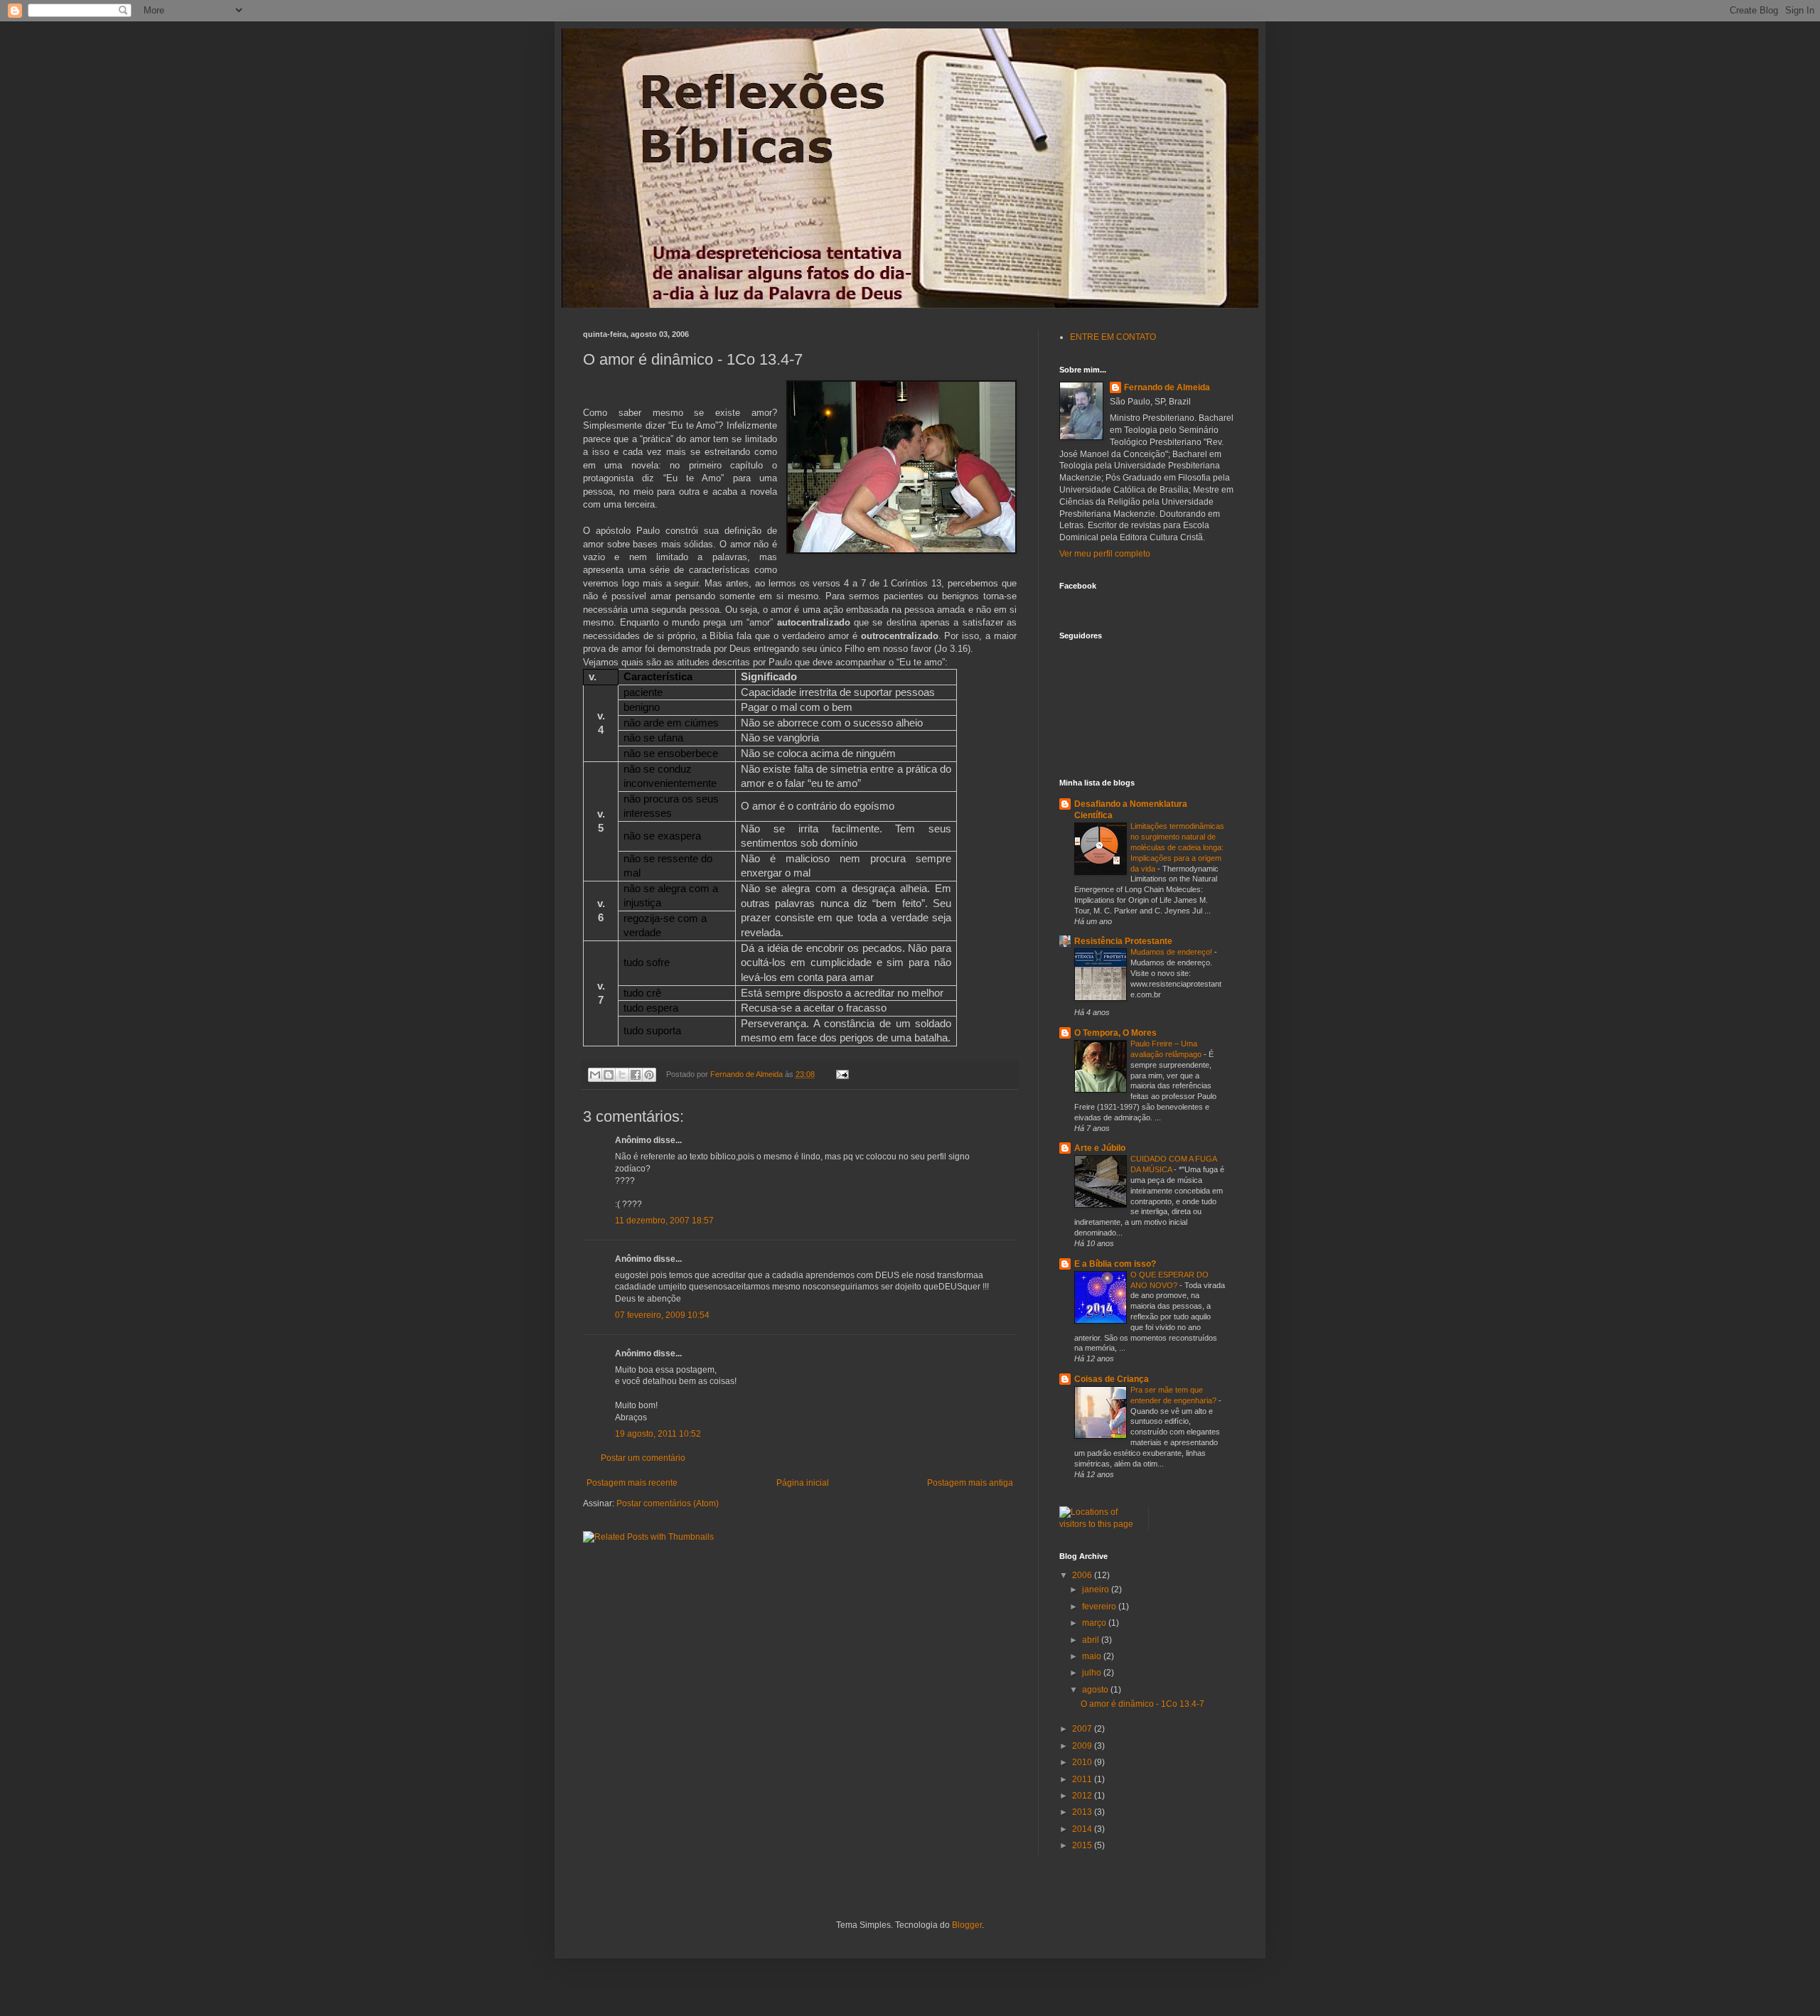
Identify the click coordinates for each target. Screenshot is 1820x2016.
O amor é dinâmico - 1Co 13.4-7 (1142, 1704)
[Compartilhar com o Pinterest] (649, 1075)
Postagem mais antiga (970, 1483)
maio (1093, 1656)
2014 (1083, 1829)
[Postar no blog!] (609, 1075)
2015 (1083, 1845)
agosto (1096, 1690)
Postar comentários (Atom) (668, 1503)
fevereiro (1100, 1607)
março (1095, 1623)
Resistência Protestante (1123, 941)
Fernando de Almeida (1167, 387)
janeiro (1097, 1589)
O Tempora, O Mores (1115, 1033)
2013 (1083, 1812)
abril (1092, 1640)
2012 (1083, 1796)
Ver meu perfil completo (1105, 554)
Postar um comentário (643, 1458)
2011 (1083, 1779)
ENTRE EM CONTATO (1113, 337)
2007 (1083, 1729)
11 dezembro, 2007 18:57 (664, 1221)
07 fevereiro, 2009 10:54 (662, 1315)
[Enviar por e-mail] (595, 1075)
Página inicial (803, 1483)
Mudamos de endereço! (1172, 952)
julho (1093, 1673)
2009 (1083, 1746)
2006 (1083, 1575)
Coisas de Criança (1112, 1379)
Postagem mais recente (632, 1483)
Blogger (967, 1925)
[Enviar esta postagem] (840, 1074)
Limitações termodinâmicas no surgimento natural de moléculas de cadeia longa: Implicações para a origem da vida (1177, 847)
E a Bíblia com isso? (1115, 1264)
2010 (1083, 1762)
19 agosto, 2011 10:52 (658, 1434)
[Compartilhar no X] (622, 1075)
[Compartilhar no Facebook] (636, 1075)
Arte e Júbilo (1100, 1148)
